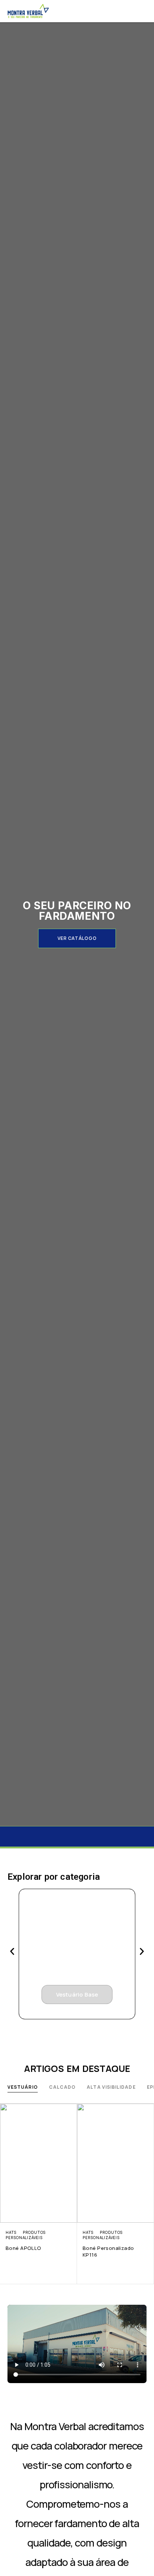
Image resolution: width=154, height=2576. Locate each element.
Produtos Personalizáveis (26, 2235)
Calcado (62, 2087)
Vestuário (23, 2087)
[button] (77, 938)
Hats (11, 2232)
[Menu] (142, 11)
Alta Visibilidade (111, 2087)
